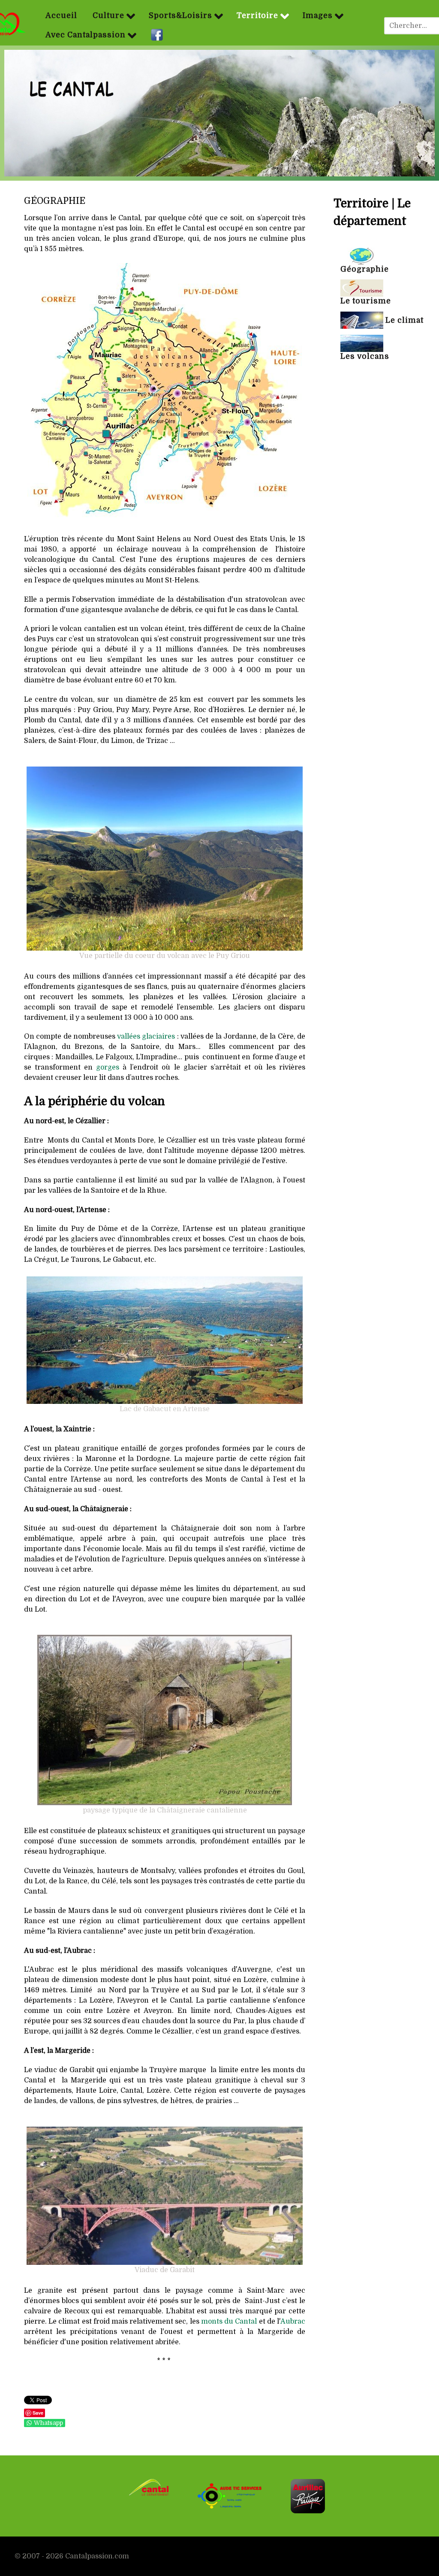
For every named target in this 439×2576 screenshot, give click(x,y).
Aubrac (293, 2321)
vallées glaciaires (146, 1036)
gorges (108, 1067)
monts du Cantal (229, 2321)
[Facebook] (158, 35)
